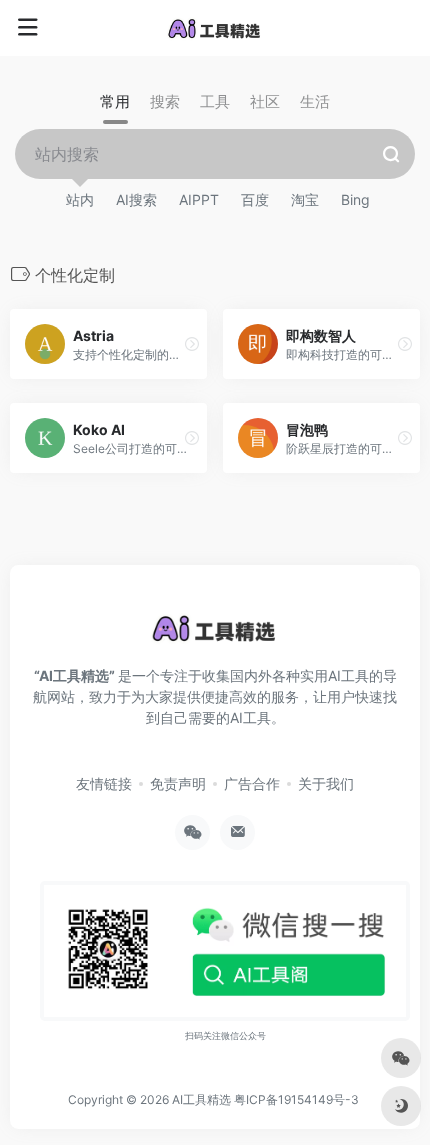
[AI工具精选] (215, 28)
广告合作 (252, 783)
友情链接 (104, 783)
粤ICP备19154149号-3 (296, 1099)
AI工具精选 (201, 1099)
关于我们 (326, 783)
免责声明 (178, 783)
